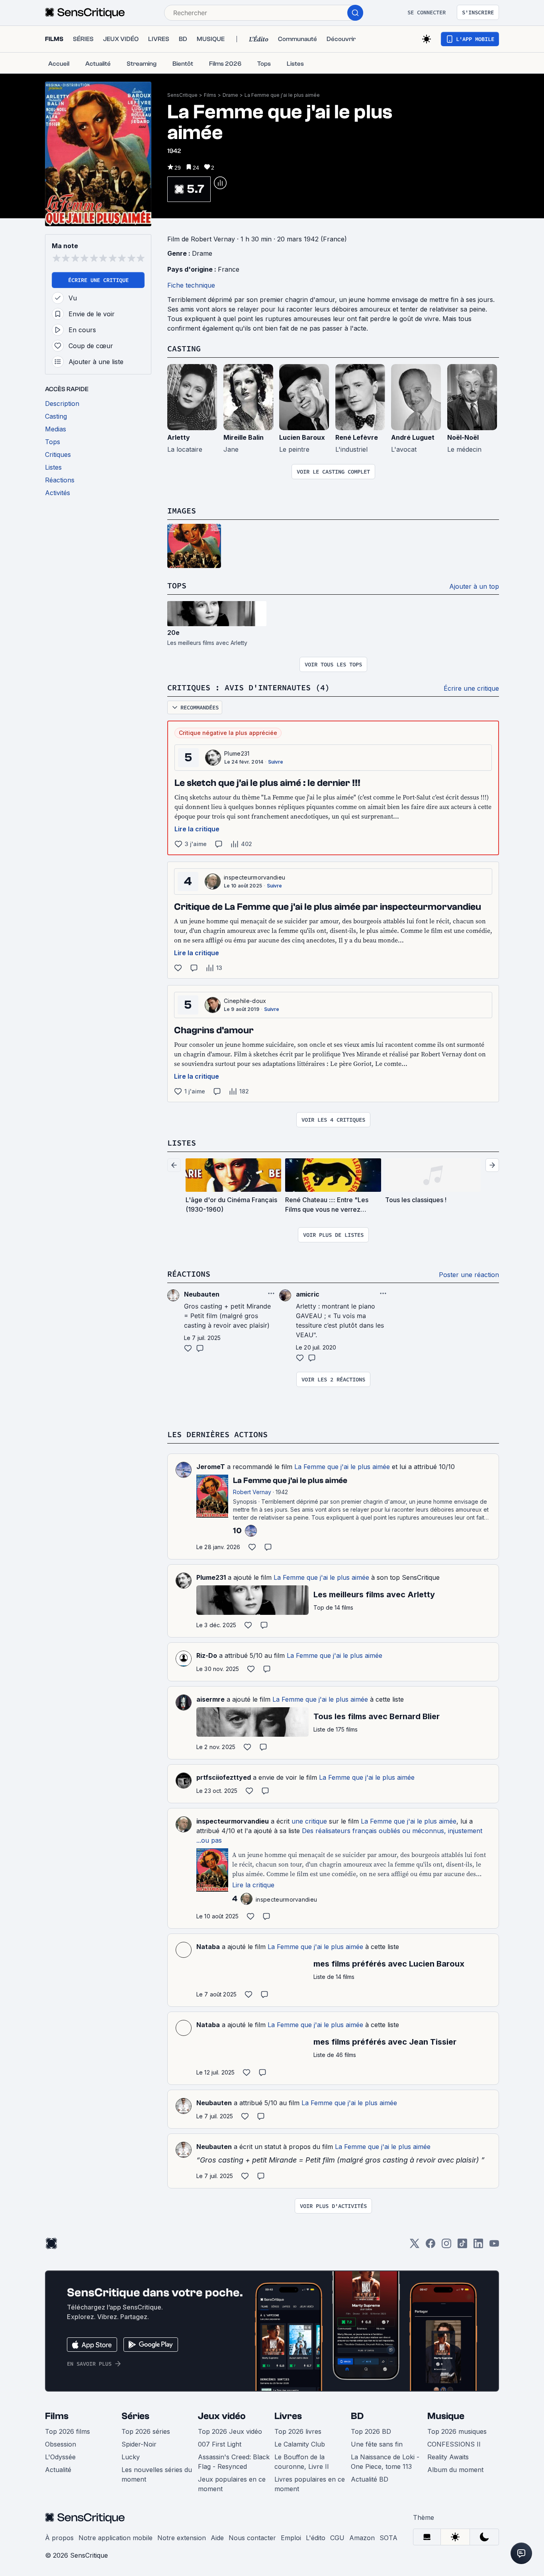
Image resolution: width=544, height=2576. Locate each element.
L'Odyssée (60, 2457)
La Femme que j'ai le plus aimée (282, 95)
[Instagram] (446, 2246)
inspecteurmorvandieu (254, 877)
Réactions (189, 1274)
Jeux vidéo (222, 2416)
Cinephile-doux (245, 1001)
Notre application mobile (115, 2538)
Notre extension (182, 2538)
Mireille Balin (244, 437)
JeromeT (211, 1467)
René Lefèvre (357, 437)
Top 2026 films (68, 2431)
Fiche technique (191, 285)
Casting (184, 348)
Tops (177, 585)
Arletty (179, 437)
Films (210, 95)
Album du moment (455, 2470)
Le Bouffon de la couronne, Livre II (302, 2462)
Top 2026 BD (371, 2431)
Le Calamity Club (300, 2444)
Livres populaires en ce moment (310, 2484)
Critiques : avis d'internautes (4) (249, 687)
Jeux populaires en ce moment (232, 2484)
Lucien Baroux (302, 437)
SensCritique (182, 95)
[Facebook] (431, 2246)
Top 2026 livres (298, 2431)
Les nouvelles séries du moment (157, 2474)
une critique (309, 1821)
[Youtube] (494, 2246)
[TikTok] (462, 2246)
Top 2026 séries (146, 2431)
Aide (217, 2538)
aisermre (210, 1699)
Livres (288, 2416)
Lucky (131, 2457)
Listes (182, 1143)
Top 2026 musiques (457, 2431)
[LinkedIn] (478, 2246)
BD (357, 2416)
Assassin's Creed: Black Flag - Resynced (234, 2462)
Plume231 (237, 753)
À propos (59, 2538)
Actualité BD (370, 2479)
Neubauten (214, 2103)
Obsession (61, 2444)
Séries (135, 2416)
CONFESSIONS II (454, 2444)
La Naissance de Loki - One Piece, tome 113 (385, 2462)
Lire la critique (197, 829)
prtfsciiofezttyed (224, 1777)
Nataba (208, 1947)
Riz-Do (207, 1655)
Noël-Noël (463, 437)
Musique (446, 2416)
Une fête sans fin (377, 2444)
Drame (230, 95)
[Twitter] (415, 2246)
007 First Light (220, 2444)
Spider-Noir (139, 2444)
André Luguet (413, 437)
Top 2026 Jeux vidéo (230, 2431)
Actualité (58, 2470)
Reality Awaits (448, 2457)
